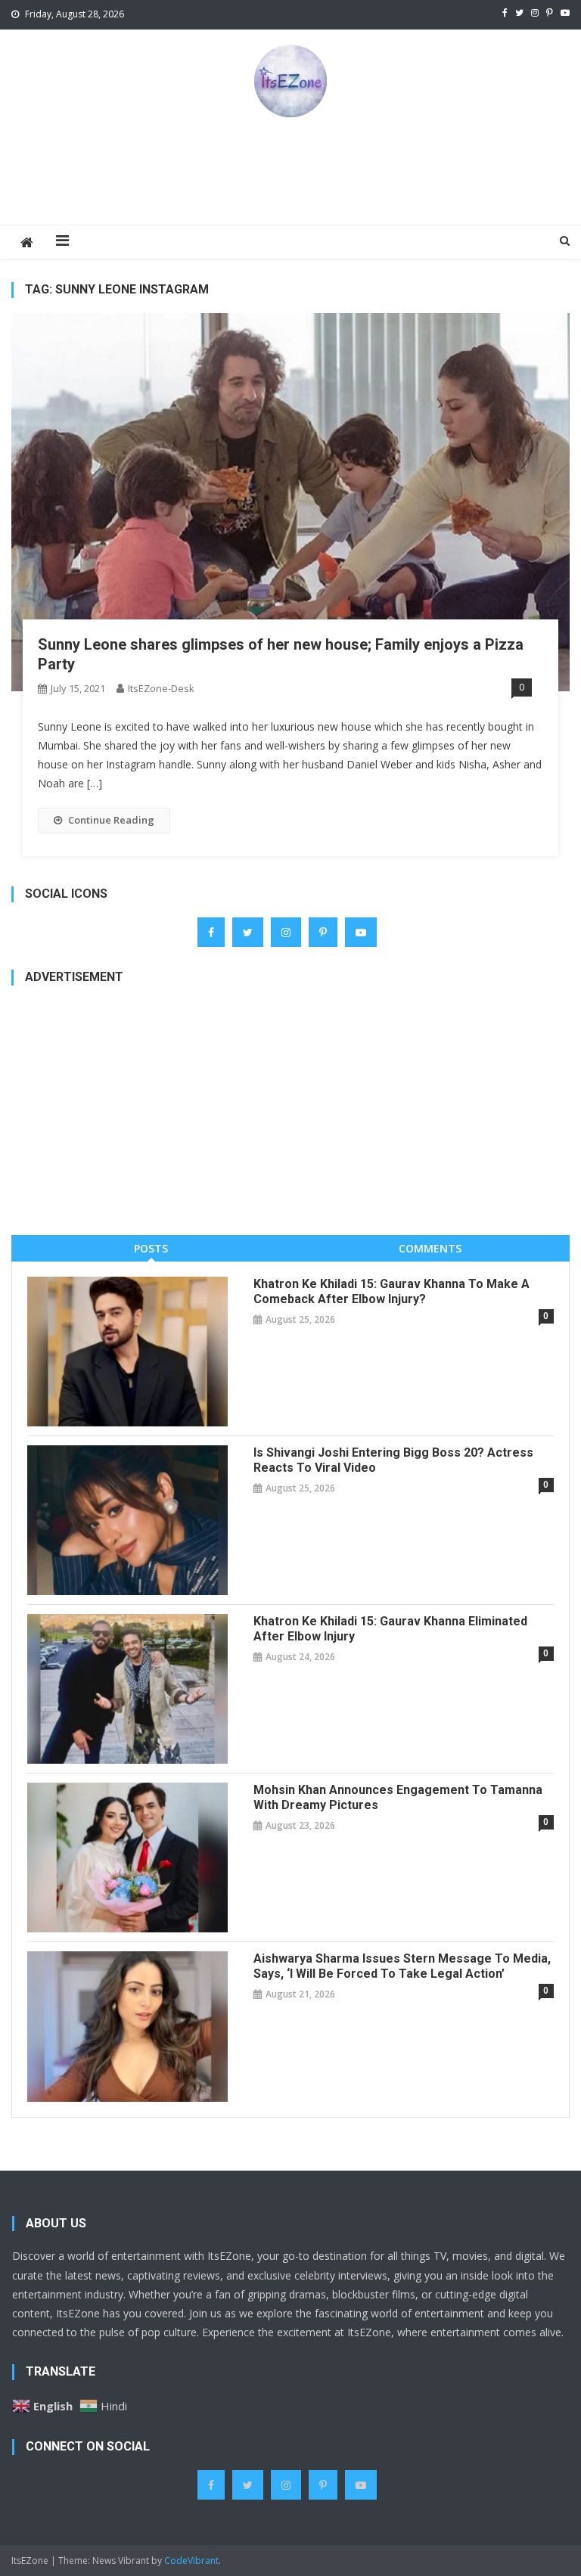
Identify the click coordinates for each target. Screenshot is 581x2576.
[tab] (151, 1248)
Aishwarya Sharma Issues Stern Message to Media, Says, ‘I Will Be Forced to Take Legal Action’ (402, 1966)
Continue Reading (111, 820)
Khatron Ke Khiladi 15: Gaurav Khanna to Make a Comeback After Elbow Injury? (391, 1291)
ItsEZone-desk (161, 688)
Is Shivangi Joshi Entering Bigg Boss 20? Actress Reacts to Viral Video (393, 1460)
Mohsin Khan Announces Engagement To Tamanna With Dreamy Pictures (398, 1797)
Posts (151, 1248)
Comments (430, 1248)
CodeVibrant (191, 2560)
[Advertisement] (290, 170)
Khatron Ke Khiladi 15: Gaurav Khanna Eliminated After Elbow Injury (390, 1629)
